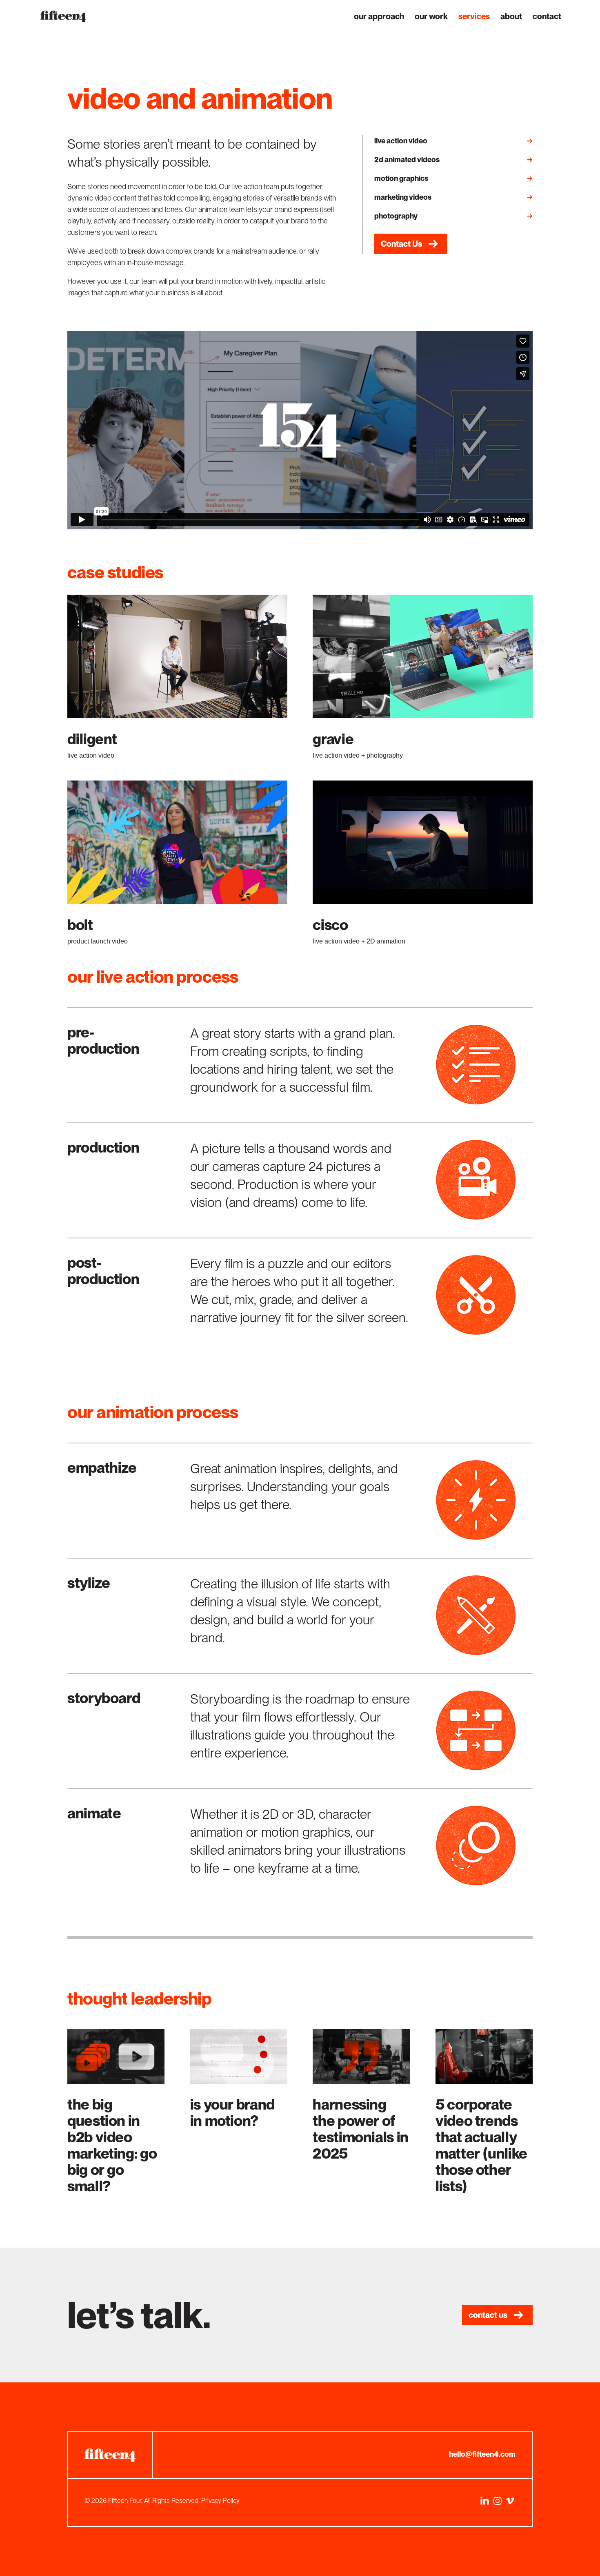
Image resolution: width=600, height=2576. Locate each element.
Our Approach (379, 17)
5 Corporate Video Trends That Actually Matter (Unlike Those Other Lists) (481, 2145)
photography (396, 216)
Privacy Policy (220, 2501)
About (511, 17)
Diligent (92, 739)
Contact (547, 17)
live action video (401, 141)
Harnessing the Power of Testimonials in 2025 (361, 2129)
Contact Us (401, 244)
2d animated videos (407, 159)
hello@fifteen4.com (482, 2454)
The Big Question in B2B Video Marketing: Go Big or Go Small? (112, 2145)
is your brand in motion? (232, 2113)
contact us (488, 2315)
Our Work (431, 17)
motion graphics (401, 178)
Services (474, 17)
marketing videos (403, 197)
